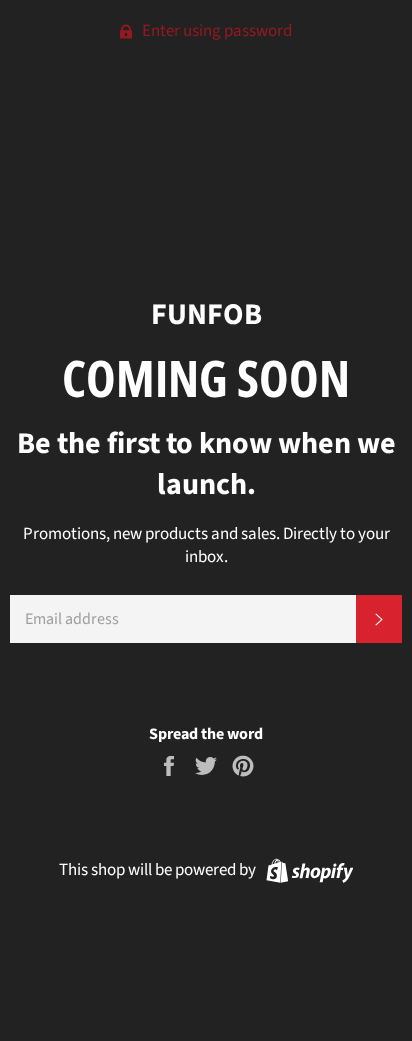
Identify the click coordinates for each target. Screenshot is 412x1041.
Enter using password (215, 31)
